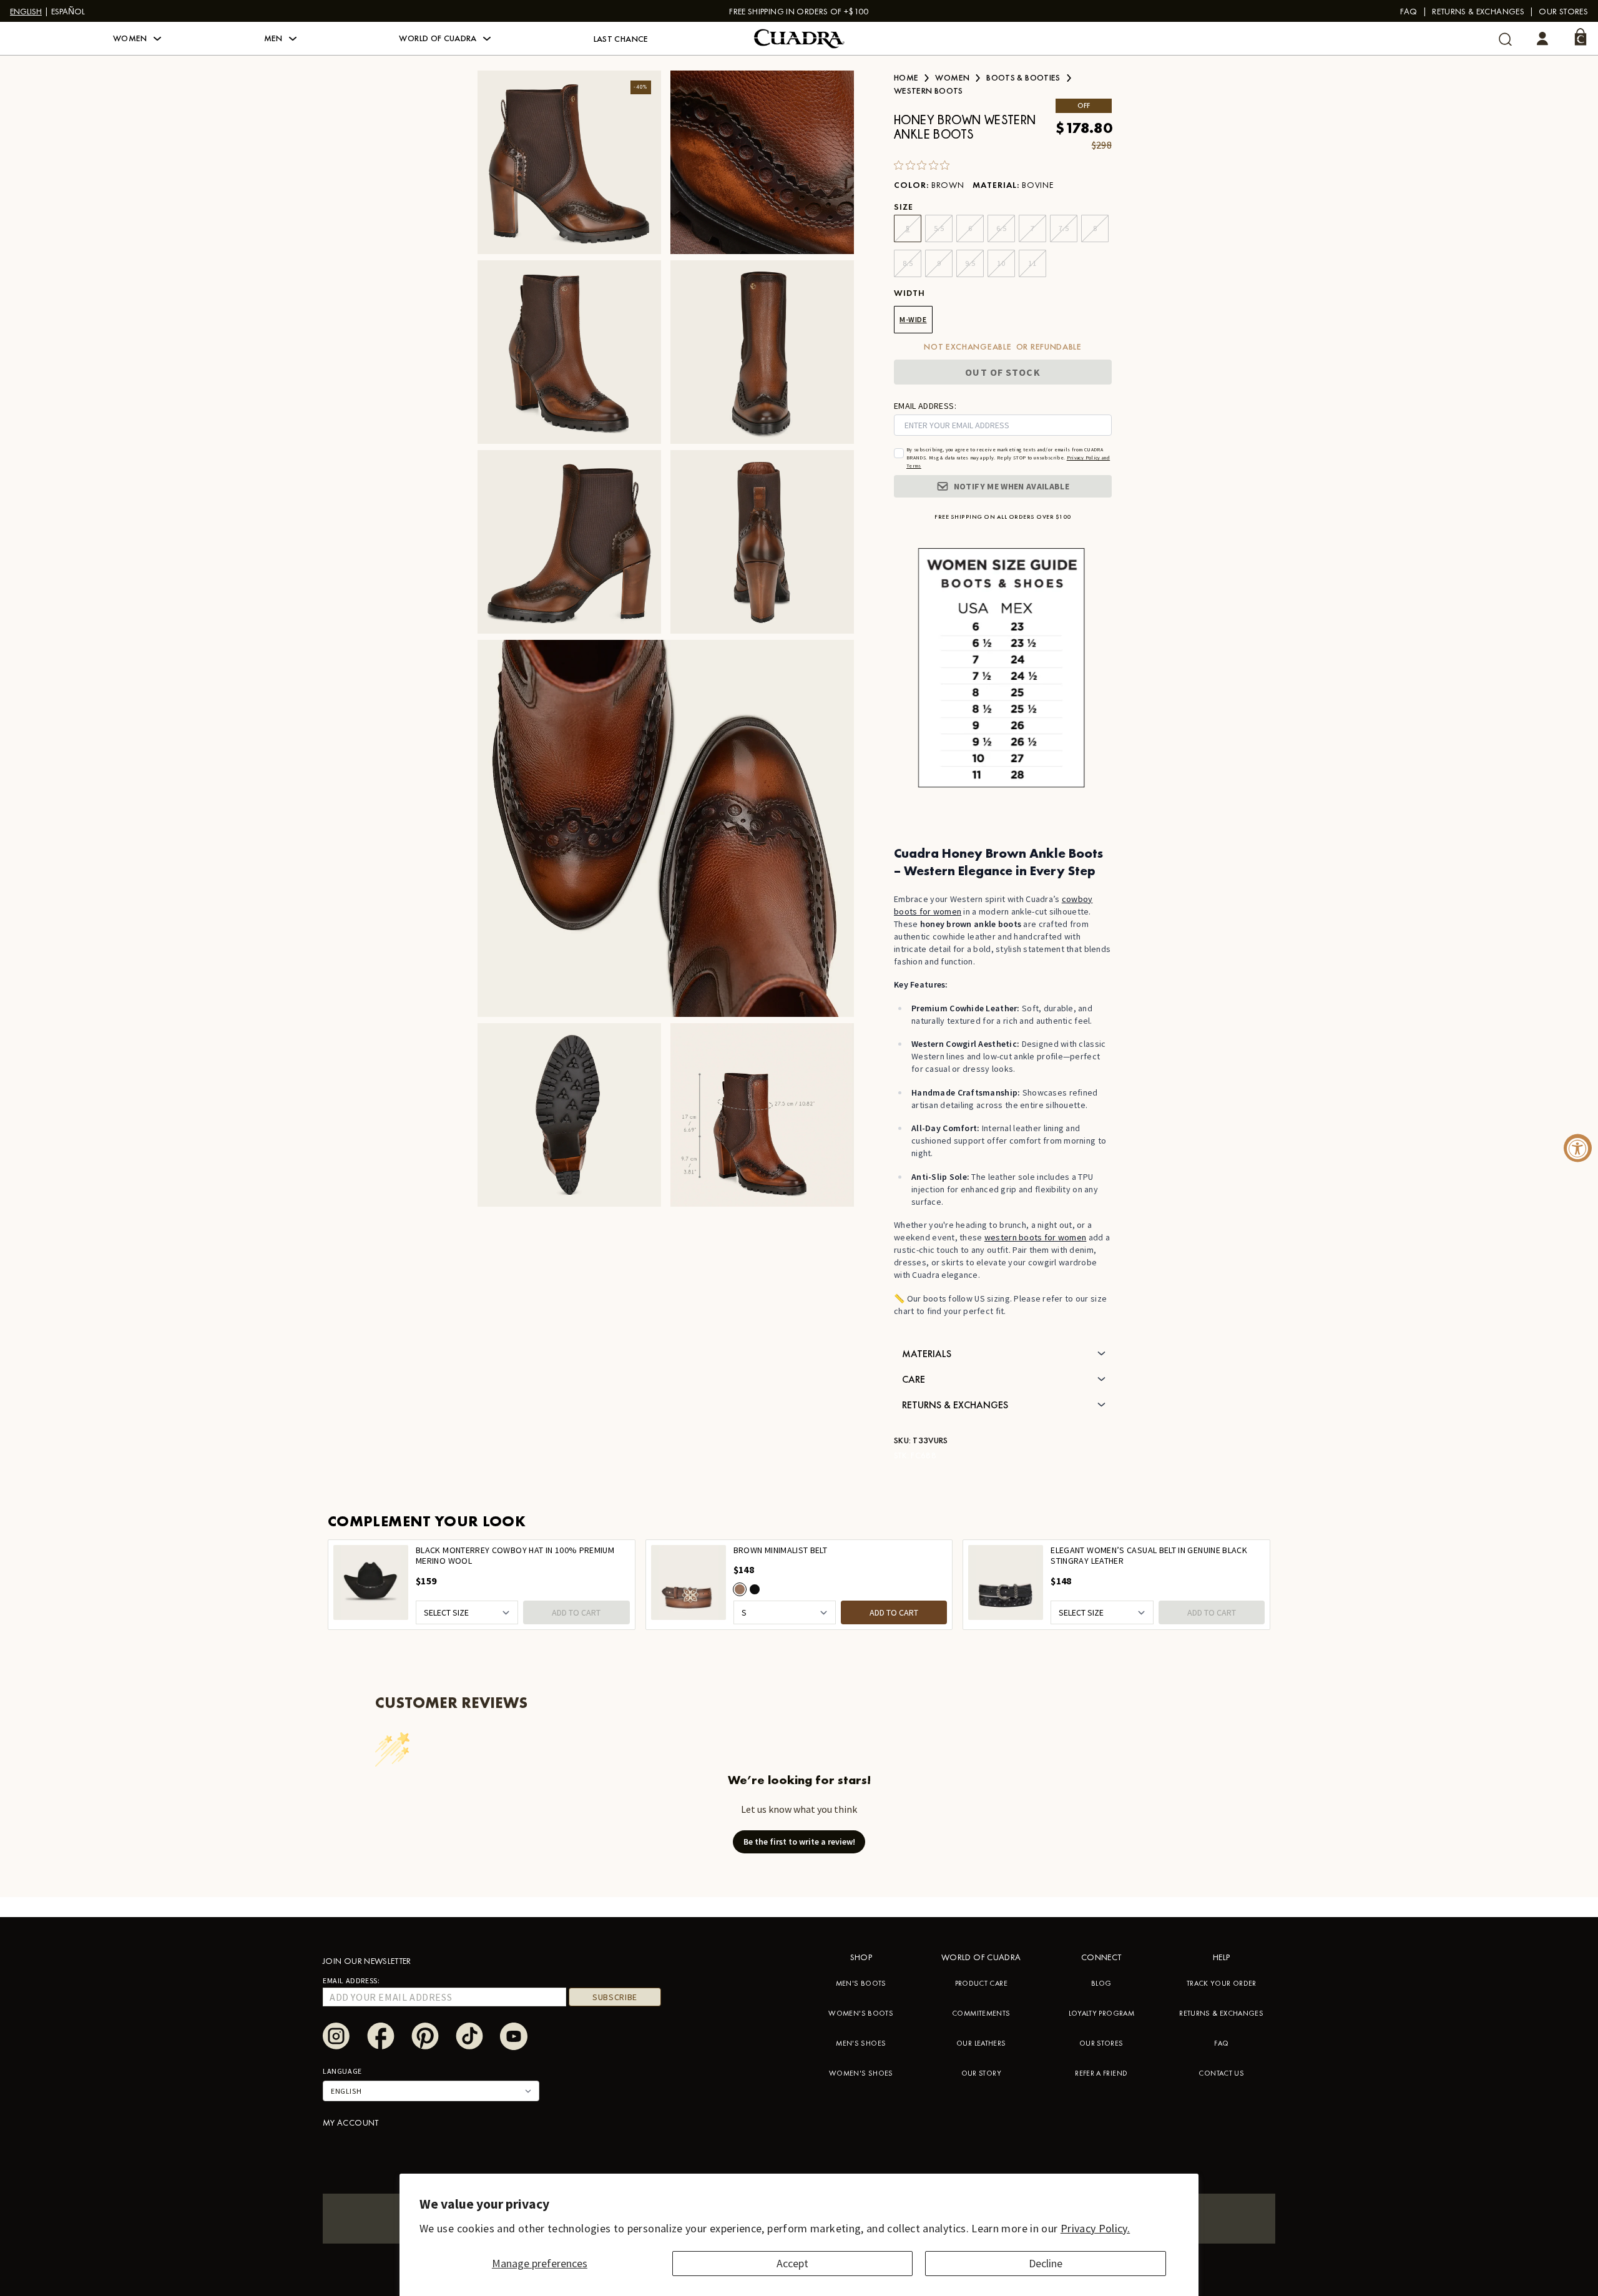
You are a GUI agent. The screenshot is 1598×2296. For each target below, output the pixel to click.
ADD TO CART (576, 1612)
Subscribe (615, 1997)
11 (1032, 263)
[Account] (1542, 39)
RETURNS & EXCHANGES (1221, 2013)
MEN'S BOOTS (861, 1983)
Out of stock (1002, 372)
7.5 (1064, 228)
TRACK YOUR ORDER (1222, 1983)
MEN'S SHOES (861, 2043)
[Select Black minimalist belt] (755, 1589)
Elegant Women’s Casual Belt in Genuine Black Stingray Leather (1149, 1556)
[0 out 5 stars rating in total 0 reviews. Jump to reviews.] (925, 165)
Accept (792, 2263)
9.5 (970, 263)
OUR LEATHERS (981, 2043)
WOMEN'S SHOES (861, 2073)
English (26, 11)
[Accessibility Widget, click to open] (1578, 1148)
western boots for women (1035, 1237)
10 (1001, 263)
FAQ (1409, 11)
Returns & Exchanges (1478, 11)
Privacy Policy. (1095, 2228)
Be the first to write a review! (799, 1842)
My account (351, 2122)
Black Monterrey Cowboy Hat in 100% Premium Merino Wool (515, 1556)
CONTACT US (1221, 2073)
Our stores (1563, 11)
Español (68, 11)
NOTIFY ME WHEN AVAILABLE (1012, 486)
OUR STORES (1101, 2043)
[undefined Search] (1505, 39)
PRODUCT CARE (981, 1983)
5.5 (939, 228)
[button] (137, 39)
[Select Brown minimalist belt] (740, 1589)
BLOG (1101, 1983)
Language (342, 2071)
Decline (1046, 2263)
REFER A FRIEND (1101, 2073)
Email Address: (351, 1980)
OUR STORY (981, 2073)
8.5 (908, 263)
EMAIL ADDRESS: (925, 406)
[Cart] (1581, 37)
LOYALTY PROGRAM (1101, 2013)
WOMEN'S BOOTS (861, 2013)
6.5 (1002, 228)
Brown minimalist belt (781, 1550)
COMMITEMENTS (981, 2013)
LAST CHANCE (621, 39)
